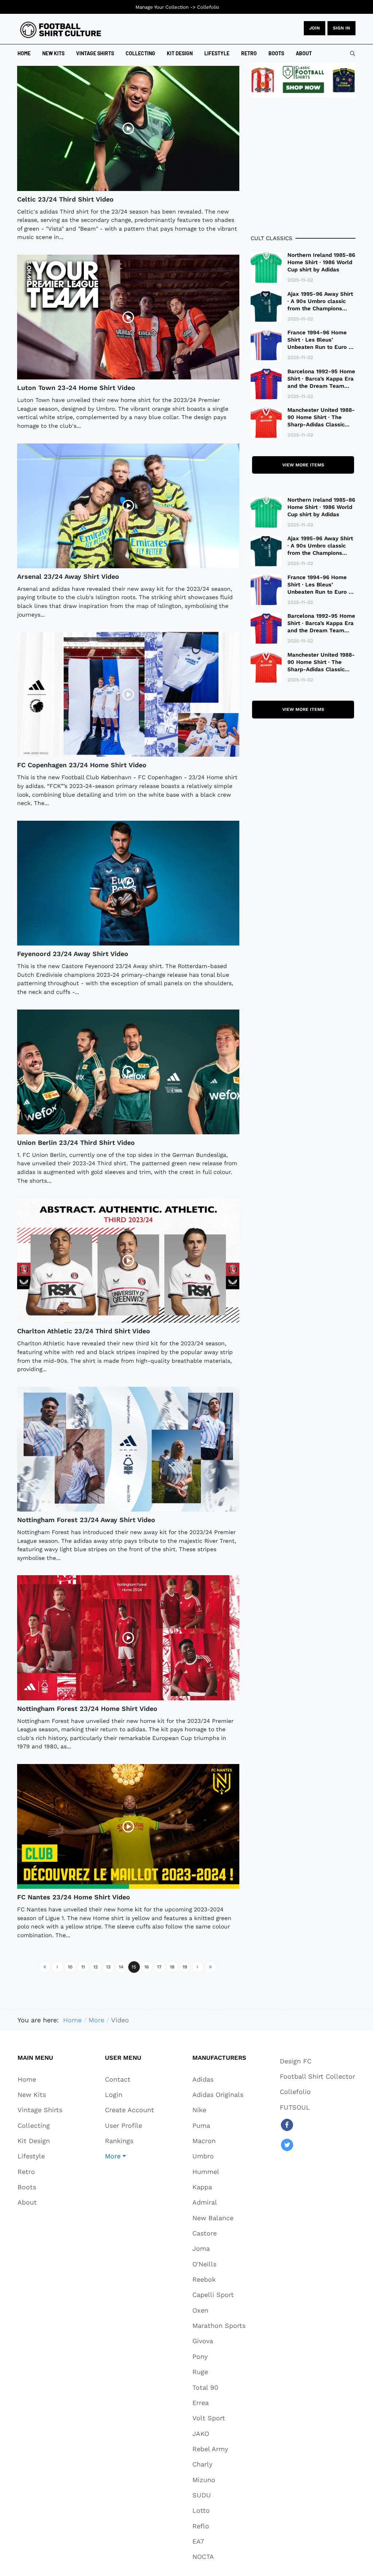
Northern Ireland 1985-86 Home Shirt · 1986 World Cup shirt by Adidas (321, 262)
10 (70, 1967)
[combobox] (353, 53)
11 (83, 1967)
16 (147, 1967)
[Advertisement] (303, 166)
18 (172, 1967)
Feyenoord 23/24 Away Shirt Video (73, 954)
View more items (303, 465)
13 (108, 1967)
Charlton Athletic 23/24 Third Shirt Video (84, 1331)
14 (121, 1967)
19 (185, 1967)
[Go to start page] (45, 1967)
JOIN (315, 28)
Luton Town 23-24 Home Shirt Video (76, 388)
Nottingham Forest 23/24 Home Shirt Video (87, 1709)
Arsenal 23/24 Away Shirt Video (68, 576)
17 (159, 1967)
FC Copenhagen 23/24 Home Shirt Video (82, 765)
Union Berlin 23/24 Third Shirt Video (76, 1142)
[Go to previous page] (58, 1967)
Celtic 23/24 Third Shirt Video (65, 199)
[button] (129, 2156)
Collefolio (208, 7)
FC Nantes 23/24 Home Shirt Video (74, 1897)
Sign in (341, 28)
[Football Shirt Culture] (61, 30)
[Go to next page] (198, 1967)
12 (96, 1967)
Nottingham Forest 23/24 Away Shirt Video (86, 1520)
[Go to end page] (211, 1967)
